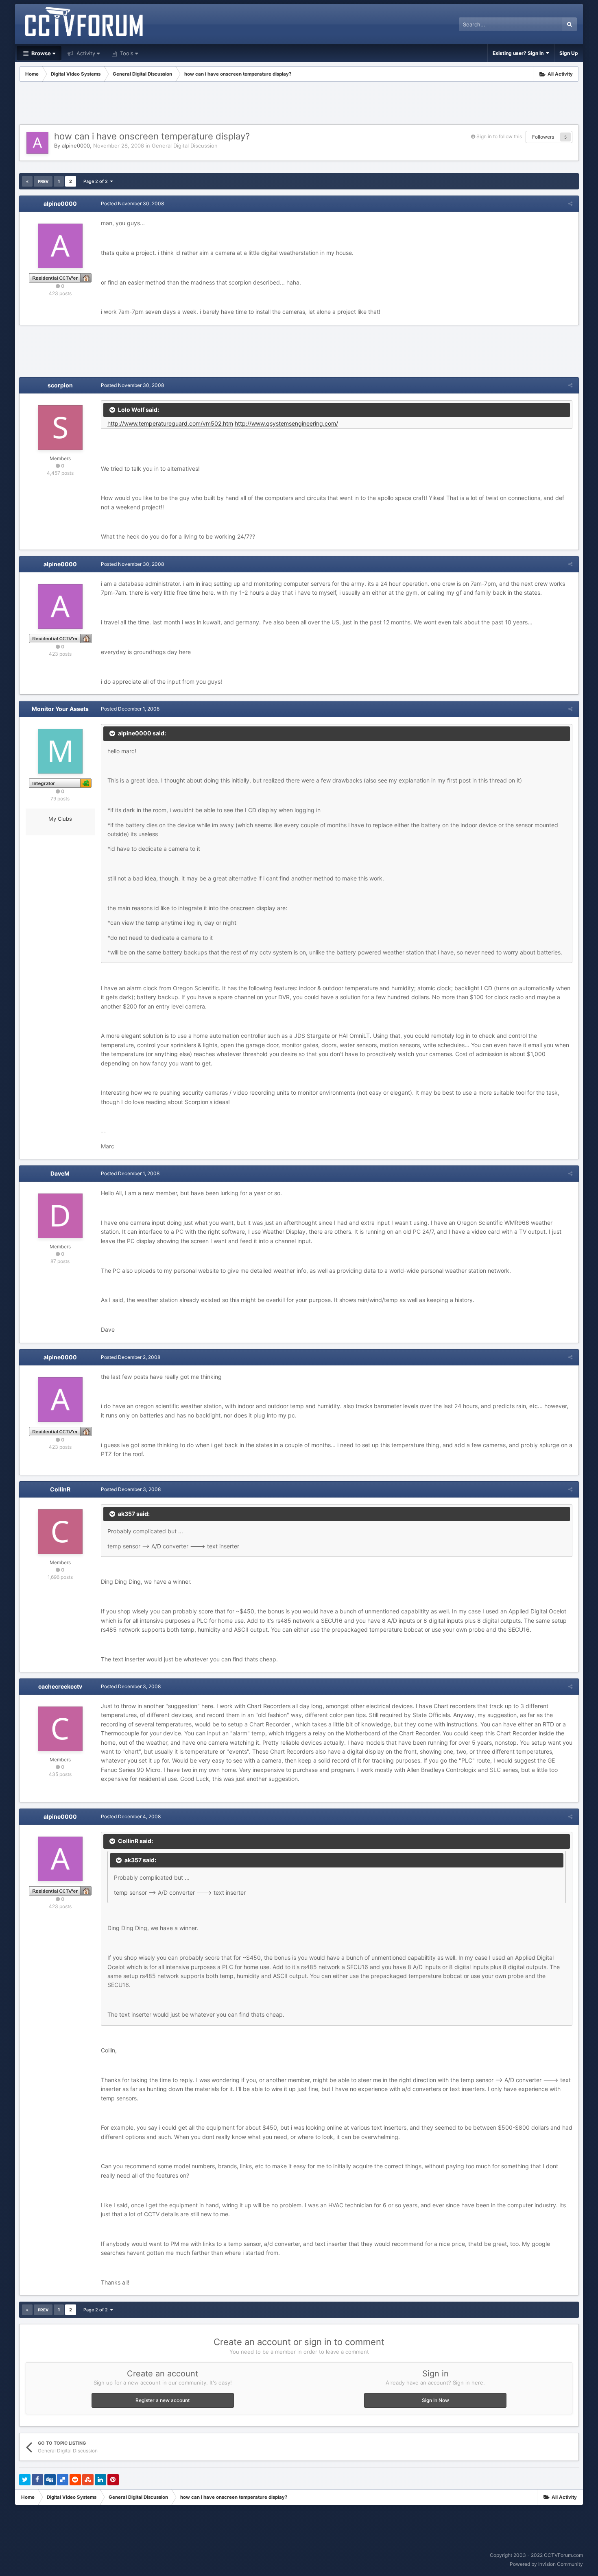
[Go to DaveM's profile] (60, 1216)
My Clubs (60, 819)
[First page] (27, 181)
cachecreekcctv (60, 1686)
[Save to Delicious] (63, 2480)
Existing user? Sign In (519, 53)
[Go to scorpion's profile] (60, 428)
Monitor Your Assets (60, 709)
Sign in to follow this (499, 136)
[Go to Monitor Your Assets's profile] (60, 751)
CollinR (60, 1489)
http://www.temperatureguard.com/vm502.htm (170, 423)
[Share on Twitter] (25, 2480)
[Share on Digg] (50, 2480)
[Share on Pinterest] (113, 2480)
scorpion (60, 385)
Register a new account (163, 2400)
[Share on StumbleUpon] (88, 2480)
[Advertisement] (299, 104)
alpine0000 (76, 146)
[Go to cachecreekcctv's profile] (60, 1729)
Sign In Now (435, 2400)
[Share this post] (570, 203)
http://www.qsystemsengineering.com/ (286, 423)
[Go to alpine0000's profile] (37, 143)
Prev (43, 181)
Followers (543, 137)
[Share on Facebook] (37, 2480)
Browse (40, 53)
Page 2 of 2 (97, 181)
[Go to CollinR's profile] (60, 1532)
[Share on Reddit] (75, 2480)
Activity (85, 53)
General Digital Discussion (185, 146)
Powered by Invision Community (546, 2564)
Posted (132, 203)
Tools (126, 53)
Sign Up (569, 53)
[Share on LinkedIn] (100, 2480)
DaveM (60, 1173)
